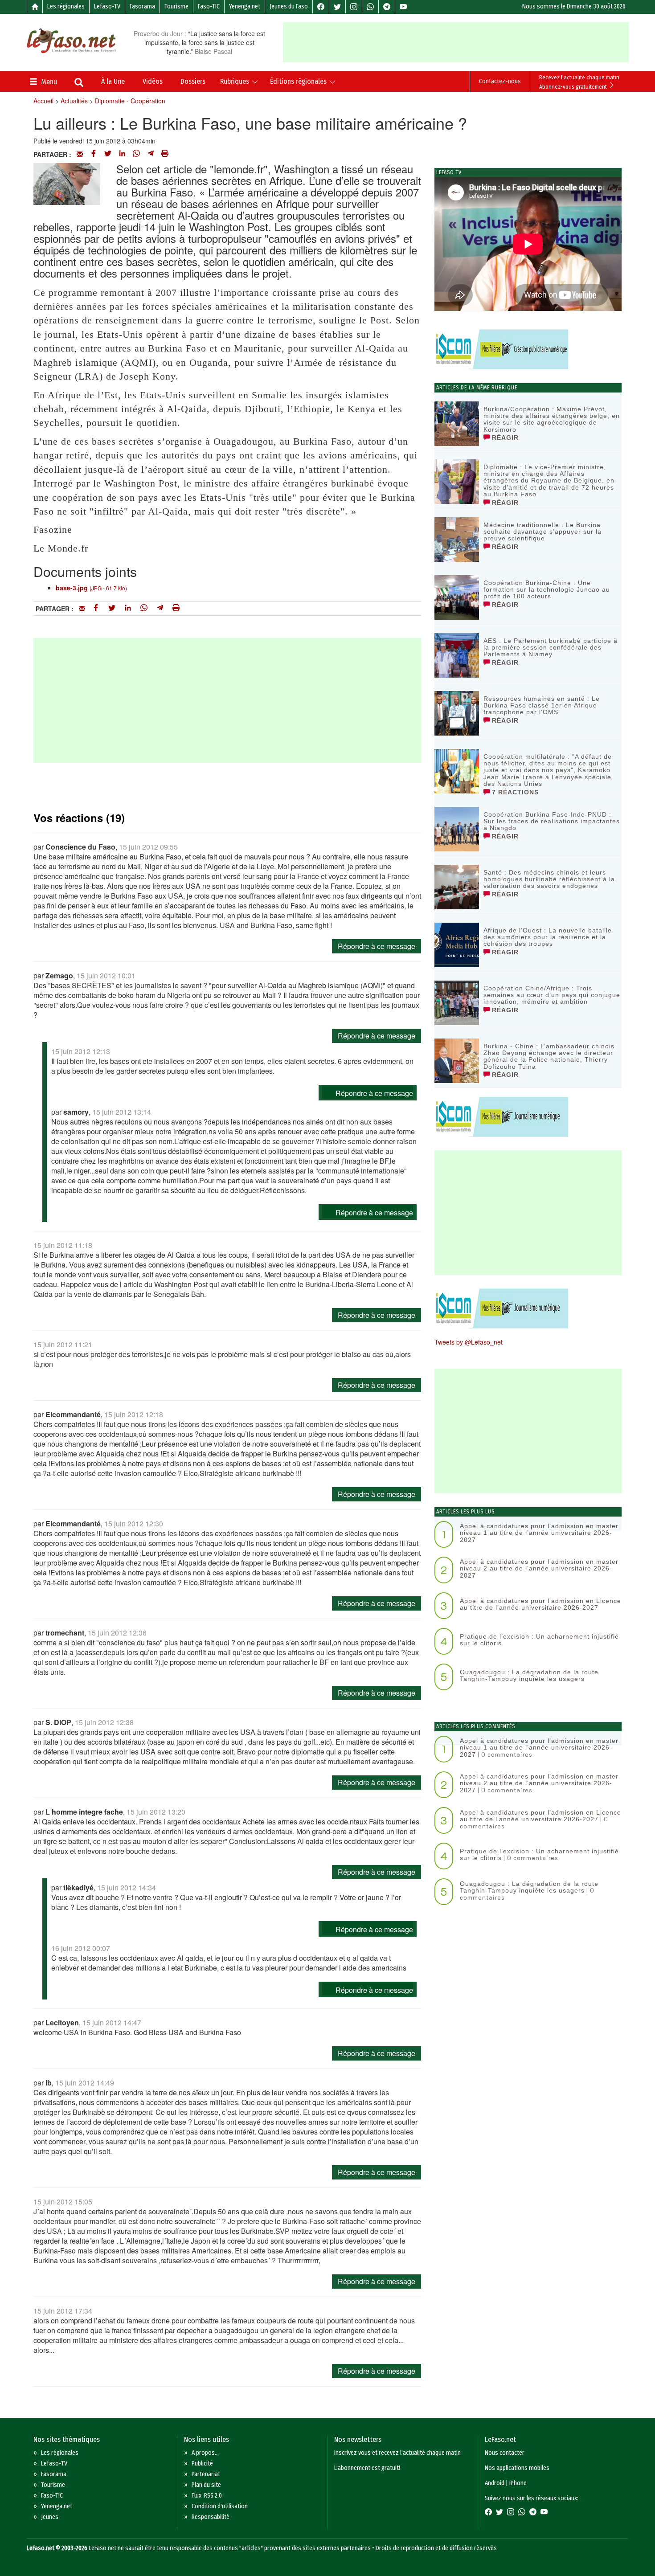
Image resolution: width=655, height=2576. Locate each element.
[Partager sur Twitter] (108, 154)
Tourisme (176, 6)
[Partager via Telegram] (151, 154)
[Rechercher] (79, 83)
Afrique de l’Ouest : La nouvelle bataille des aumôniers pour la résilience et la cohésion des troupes (548, 937)
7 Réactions (514, 792)
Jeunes (50, 2517)
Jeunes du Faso (289, 6)
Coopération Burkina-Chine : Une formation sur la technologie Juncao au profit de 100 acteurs (547, 590)
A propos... (205, 2453)
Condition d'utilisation (220, 2506)
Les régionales (66, 6)
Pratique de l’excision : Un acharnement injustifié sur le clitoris (539, 1640)
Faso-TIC (209, 6)
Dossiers (193, 81)
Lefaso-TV (107, 6)
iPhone (518, 2483)
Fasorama (142, 6)
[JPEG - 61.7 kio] (67, 182)
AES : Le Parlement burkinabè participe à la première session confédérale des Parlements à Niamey (551, 648)
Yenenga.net (245, 6)
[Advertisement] (456, 42)
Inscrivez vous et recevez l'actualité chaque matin (397, 2453)
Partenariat (206, 2474)
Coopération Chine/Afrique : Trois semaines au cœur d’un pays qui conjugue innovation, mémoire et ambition (552, 995)
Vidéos (153, 81)
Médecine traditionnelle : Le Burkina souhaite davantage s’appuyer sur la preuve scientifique (542, 532)
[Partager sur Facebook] (94, 154)
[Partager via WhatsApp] (136, 154)
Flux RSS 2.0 (207, 2496)
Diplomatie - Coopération (130, 101)
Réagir (504, 438)
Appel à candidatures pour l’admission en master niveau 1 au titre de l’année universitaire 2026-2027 (539, 1533)
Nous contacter (505, 2453)
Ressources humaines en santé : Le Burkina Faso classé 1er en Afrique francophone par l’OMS (542, 705)
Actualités (74, 101)
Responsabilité (211, 2517)
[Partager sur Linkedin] (122, 154)
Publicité (202, 2464)
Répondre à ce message (377, 946)
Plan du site (206, 2485)
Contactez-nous (500, 81)
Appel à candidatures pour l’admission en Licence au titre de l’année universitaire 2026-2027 (540, 1604)
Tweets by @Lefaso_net (469, 1342)
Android (495, 2483)
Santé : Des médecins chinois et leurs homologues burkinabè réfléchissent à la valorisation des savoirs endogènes (549, 879)
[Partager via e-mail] (80, 154)
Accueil (43, 101)
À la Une (113, 81)
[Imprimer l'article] (165, 154)
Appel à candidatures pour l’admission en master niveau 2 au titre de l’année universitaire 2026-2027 (539, 1568)
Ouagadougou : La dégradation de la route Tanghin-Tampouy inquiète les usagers (529, 1675)
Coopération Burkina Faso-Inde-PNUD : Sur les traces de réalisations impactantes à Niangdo (552, 821)
